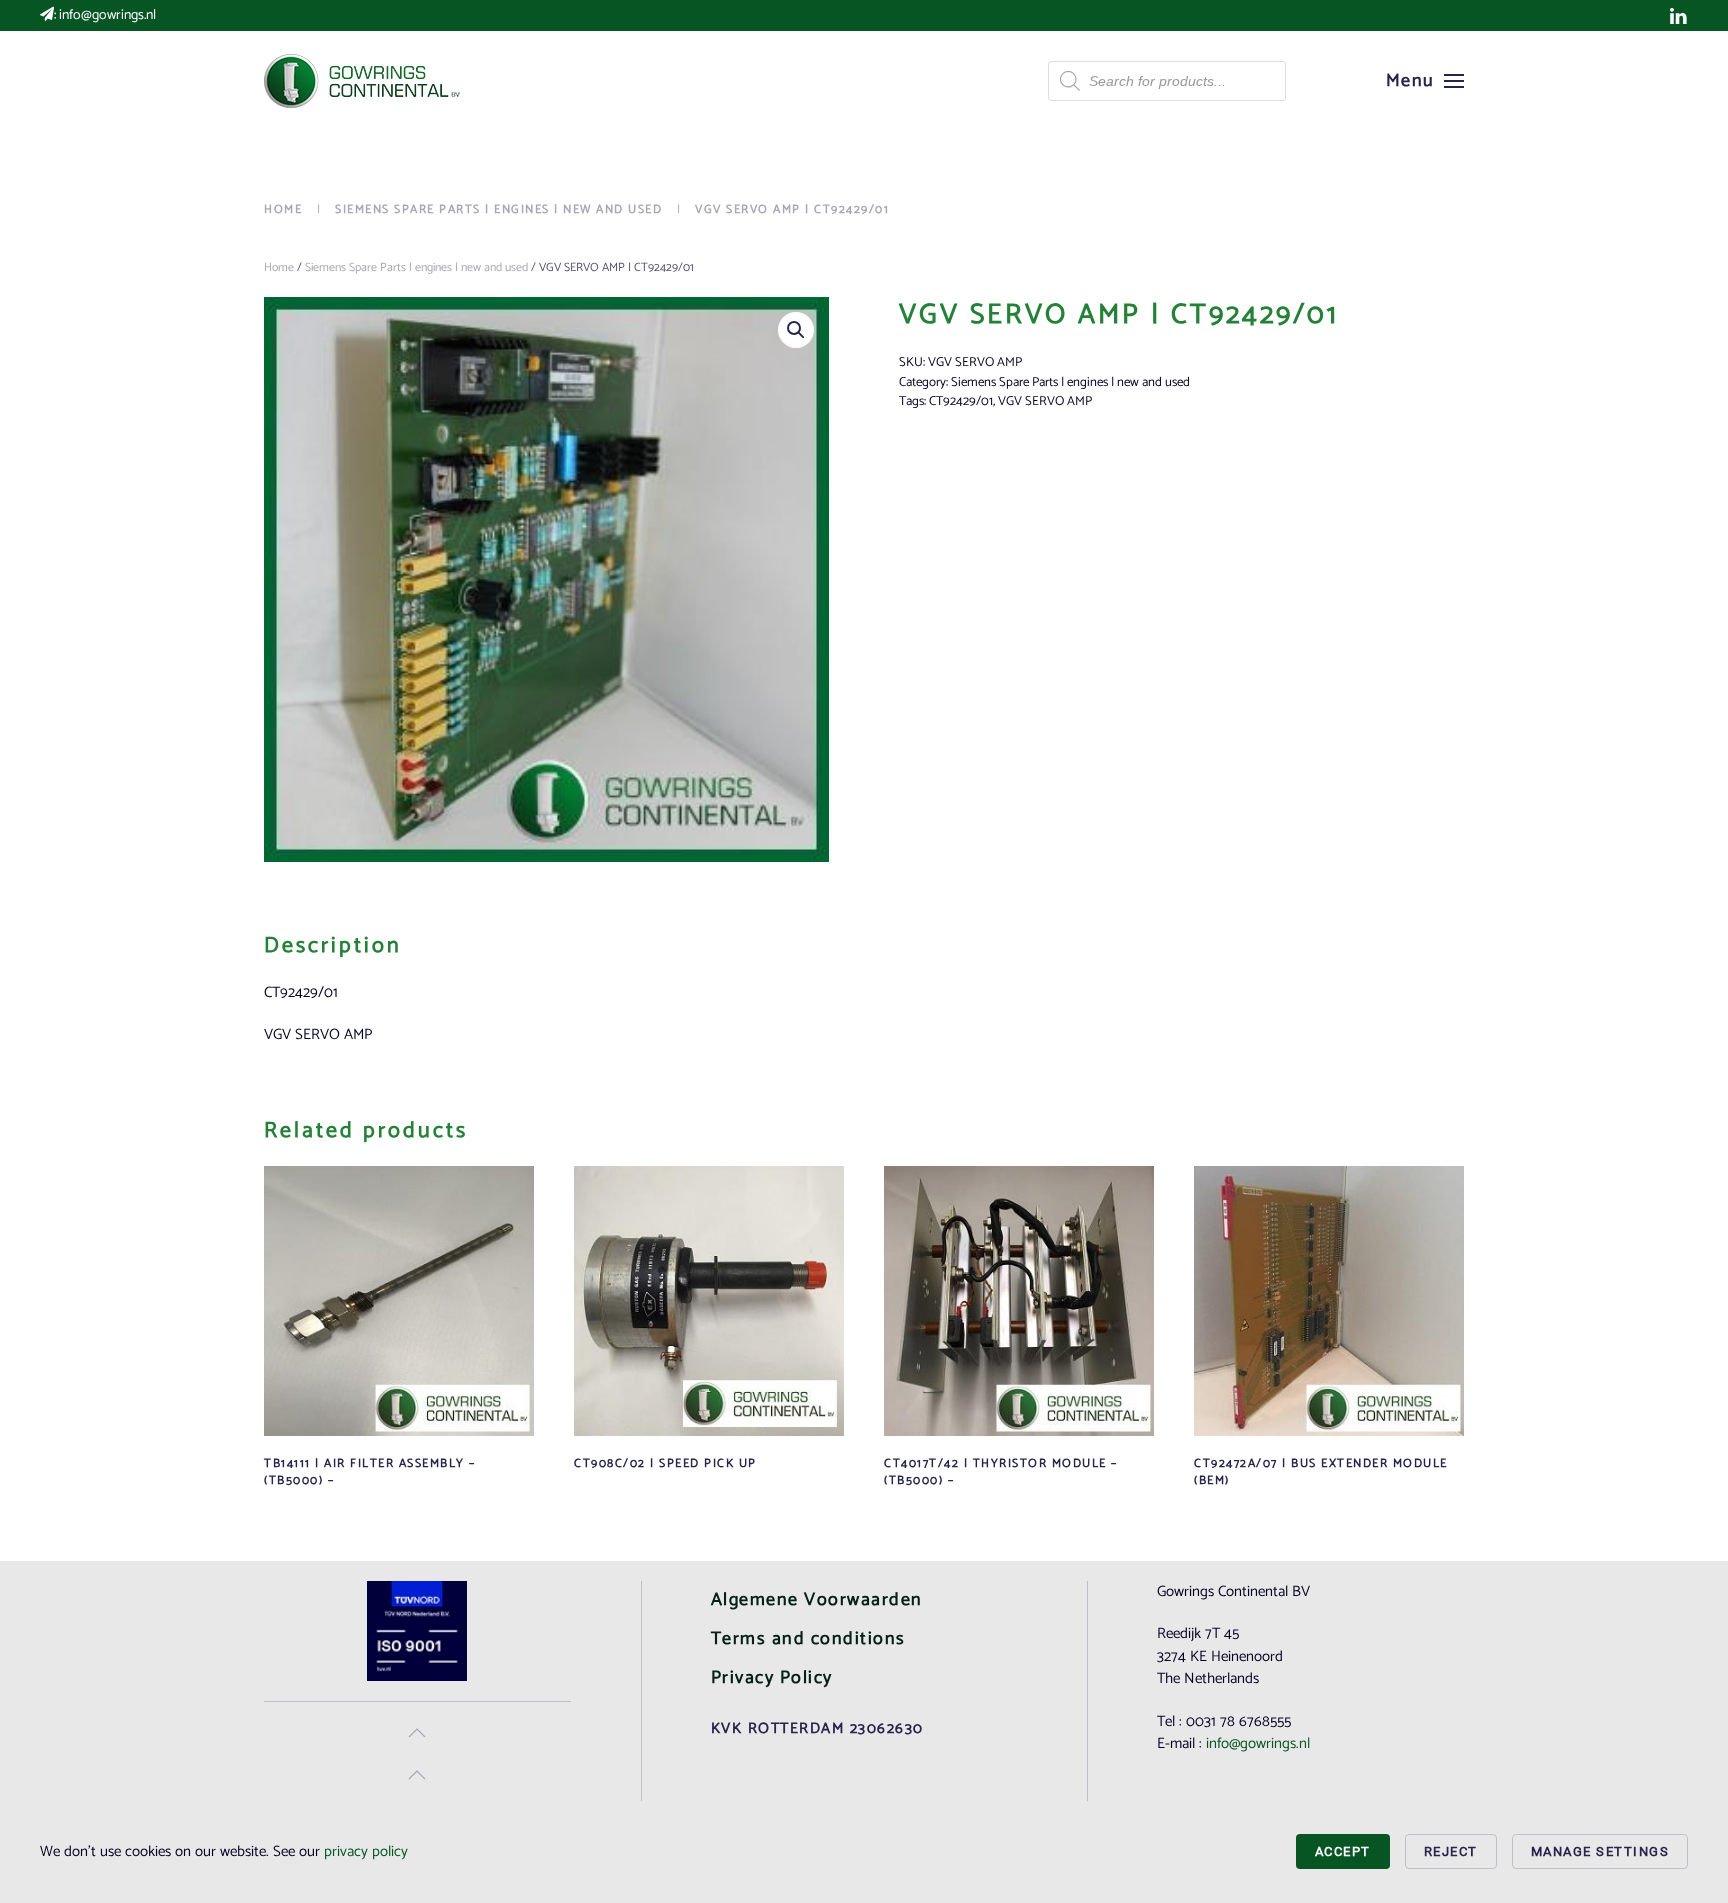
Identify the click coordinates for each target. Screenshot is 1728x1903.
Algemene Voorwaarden (817, 1600)
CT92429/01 (961, 401)
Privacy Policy (772, 1678)
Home (279, 267)
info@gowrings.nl (107, 15)
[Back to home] (364, 81)
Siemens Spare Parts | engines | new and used (416, 267)
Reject (1451, 1851)
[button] (1425, 81)
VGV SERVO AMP (1045, 401)
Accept (1343, 1851)
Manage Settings (1600, 1851)
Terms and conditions (808, 1639)
